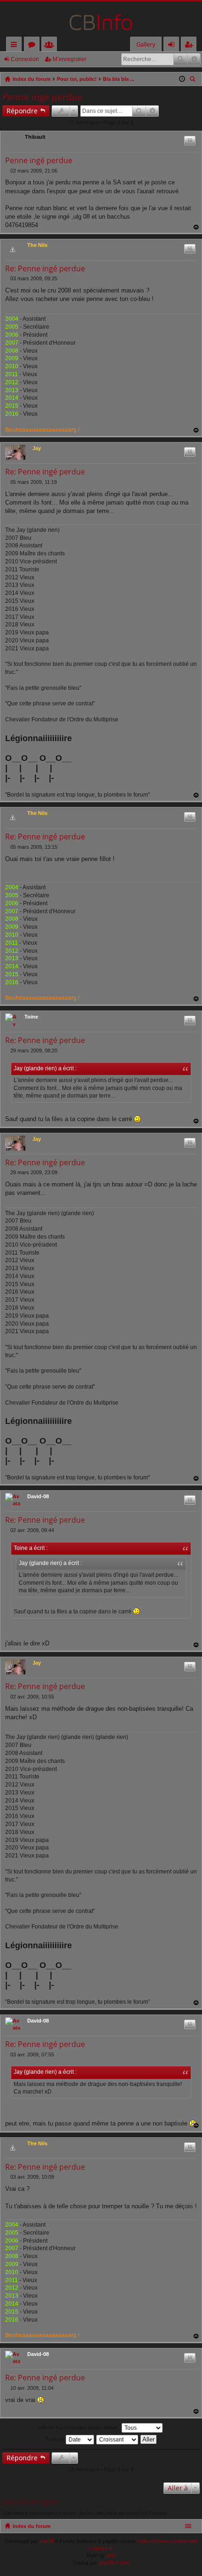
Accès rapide (16, 46)
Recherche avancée (194, 59)
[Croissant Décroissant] (118, 2440)
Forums (34, 46)
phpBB (47, 2541)
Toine (31, 1017)
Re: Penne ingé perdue (45, 269)
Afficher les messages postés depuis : (80, 2427)
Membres (51, 46)
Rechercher (180, 59)
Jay (37, 448)
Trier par (55, 2439)
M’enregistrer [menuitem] (191, 46)
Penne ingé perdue (43, 97)
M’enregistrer (70, 59)
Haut (196, 227)
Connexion (25, 59)
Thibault (35, 137)
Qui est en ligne (31, 2501)
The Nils (37, 245)
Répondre (22, 111)
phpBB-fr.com (114, 2563)
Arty (111, 2555)
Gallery (146, 44)
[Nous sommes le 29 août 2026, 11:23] (182, 79)
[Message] (8, 171)
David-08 (38, 1496)
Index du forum (32, 2526)
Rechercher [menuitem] (194, 80)
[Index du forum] (101, 19)
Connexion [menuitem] (173, 46)
